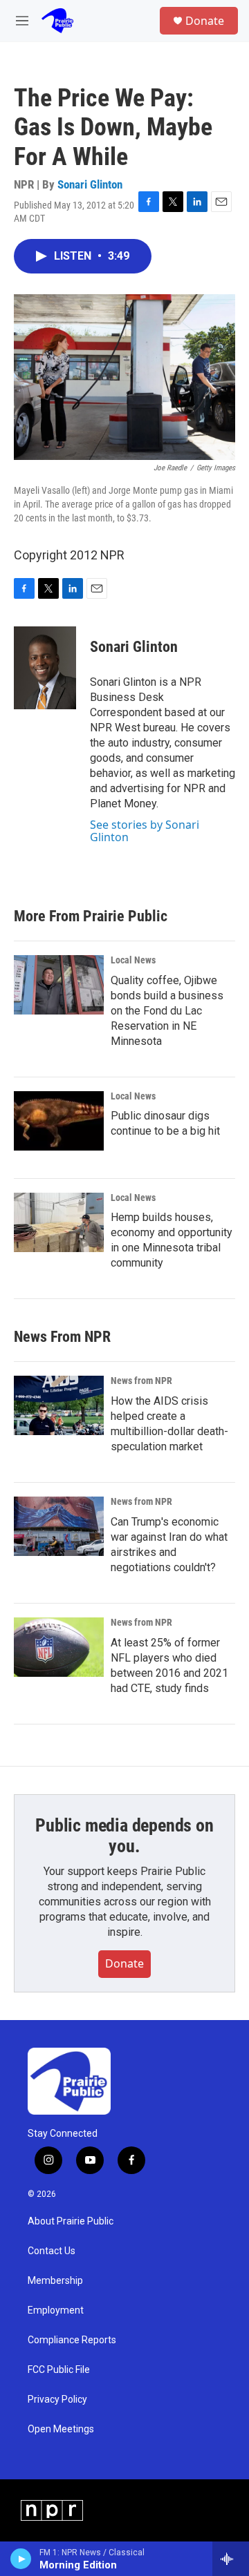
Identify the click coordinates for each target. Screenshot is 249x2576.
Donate (205, 21)
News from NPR (141, 1381)
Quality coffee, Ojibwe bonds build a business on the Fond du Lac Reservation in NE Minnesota (167, 1011)
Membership (55, 2281)
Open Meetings (61, 2429)
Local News (133, 960)
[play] (21, 2559)
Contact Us (52, 2251)
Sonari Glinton (90, 184)
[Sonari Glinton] (45, 668)
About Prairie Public (71, 2221)
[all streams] (231, 2559)
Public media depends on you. (124, 1836)
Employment (56, 2310)
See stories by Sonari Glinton (145, 831)
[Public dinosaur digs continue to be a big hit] (59, 1121)
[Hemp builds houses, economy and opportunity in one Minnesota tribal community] (59, 1222)
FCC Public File (59, 2370)
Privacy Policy (57, 2400)
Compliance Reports (72, 2340)
